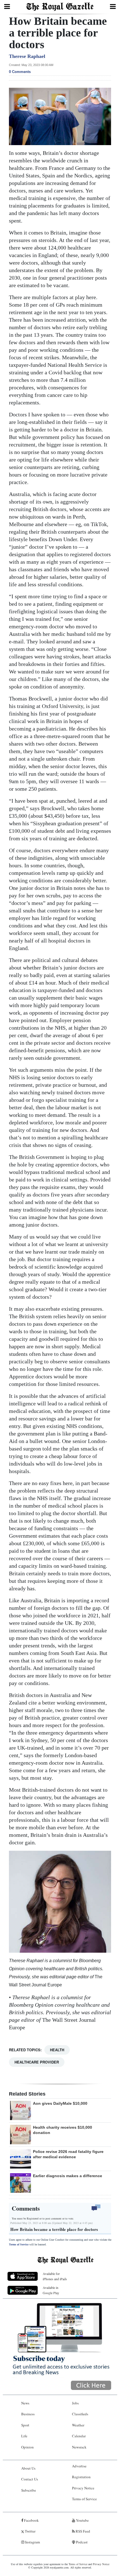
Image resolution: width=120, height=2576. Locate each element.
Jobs (75, 2403)
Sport (25, 2425)
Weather (78, 2425)
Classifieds (80, 2414)
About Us (28, 2468)
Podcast (81, 2542)
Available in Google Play (51, 2290)
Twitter (30, 2531)
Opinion (27, 2447)
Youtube (82, 2520)
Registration (81, 2477)
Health (57, 2050)
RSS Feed (82, 2531)
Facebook (31, 2520)
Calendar (79, 2436)
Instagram (32, 2542)
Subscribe (29, 2490)
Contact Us (30, 2479)
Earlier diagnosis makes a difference (68, 2176)
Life (24, 2436)
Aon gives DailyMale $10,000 (60, 2103)
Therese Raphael (27, 56)
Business (28, 2414)
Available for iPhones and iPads (55, 2276)
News (25, 2403)
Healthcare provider (37, 2062)
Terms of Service (19, 2244)
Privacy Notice (83, 2488)
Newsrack (79, 2447)
